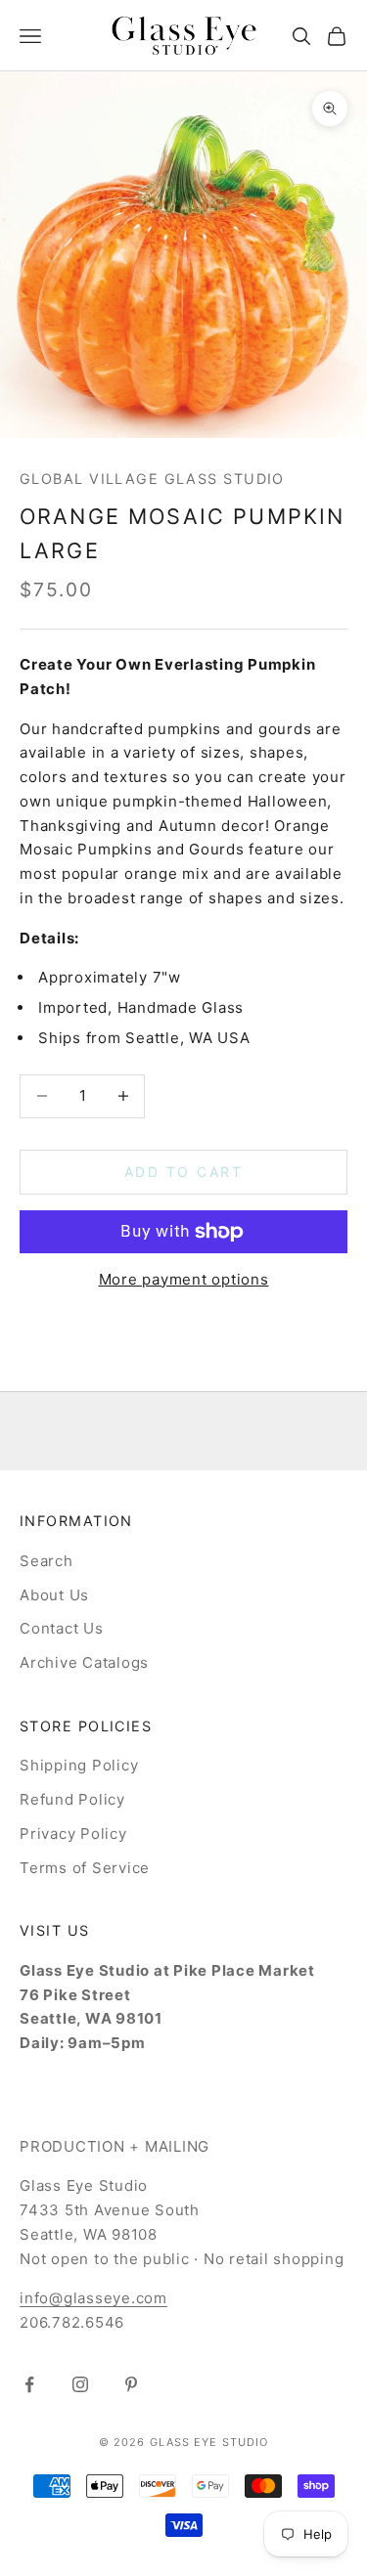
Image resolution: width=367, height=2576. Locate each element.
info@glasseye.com (93, 2298)
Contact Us (62, 1628)
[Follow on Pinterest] (131, 2384)
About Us (54, 1595)
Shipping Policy (79, 1765)
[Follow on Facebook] (29, 2384)
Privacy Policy (73, 1834)
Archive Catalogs (84, 1662)
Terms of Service (85, 1868)
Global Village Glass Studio (152, 479)
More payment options (184, 1279)
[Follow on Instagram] (80, 2384)
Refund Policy (72, 1799)
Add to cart (184, 1172)
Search (46, 1561)
